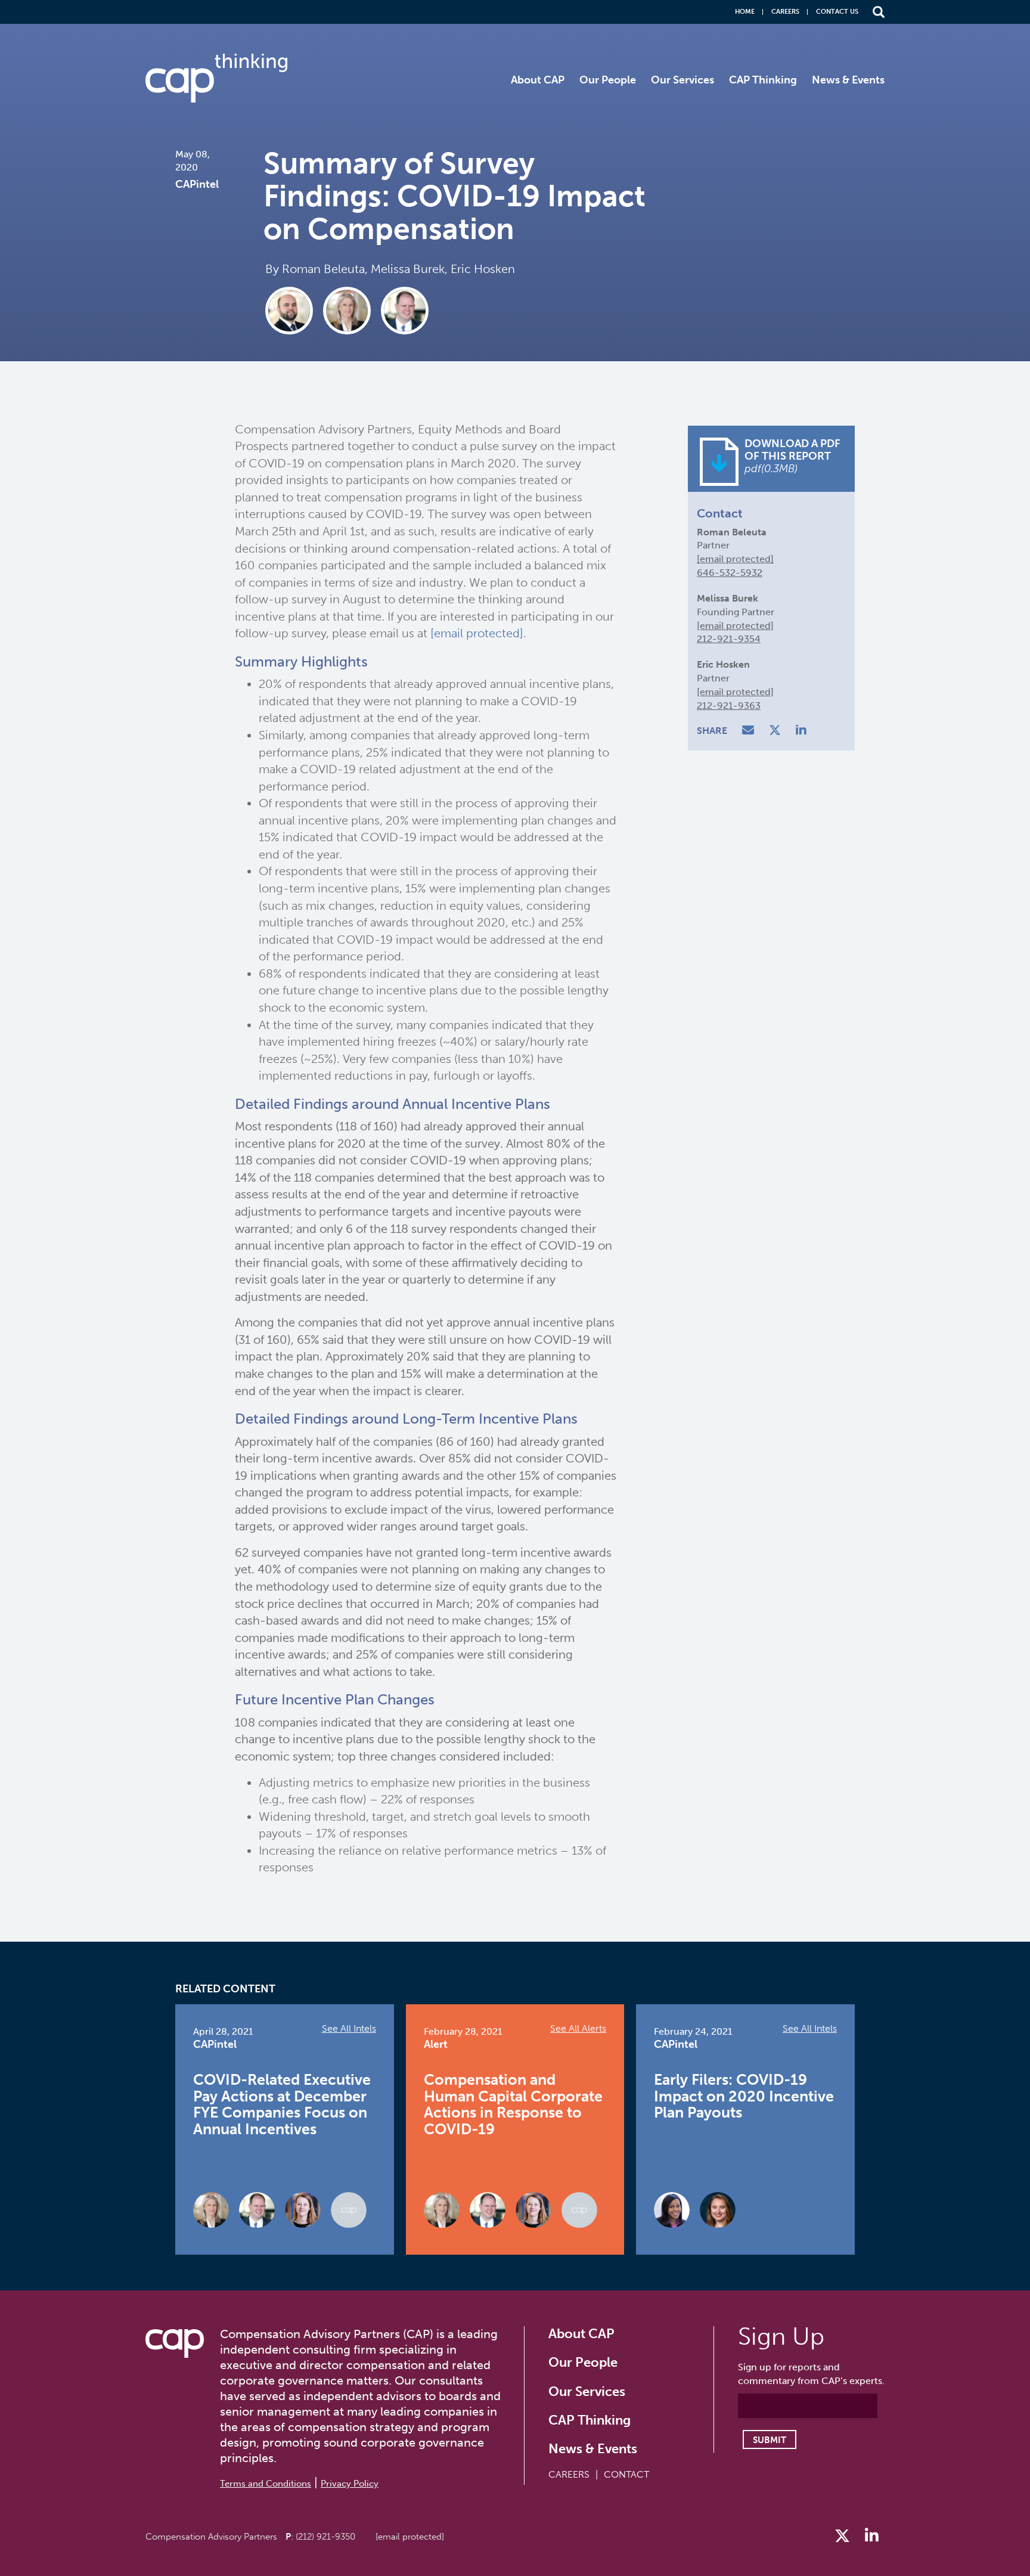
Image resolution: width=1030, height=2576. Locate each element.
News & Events (848, 80)
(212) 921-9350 (325, 2537)
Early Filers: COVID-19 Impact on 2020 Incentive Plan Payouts (744, 2096)
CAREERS (569, 2474)
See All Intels (349, 2028)
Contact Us (837, 12)
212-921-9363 (729, 706)
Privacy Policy (350, 2484)
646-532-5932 (730, 573)
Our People (608, 80)
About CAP (538, 80)
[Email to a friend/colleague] (750, 731)
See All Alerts (578, 2028)
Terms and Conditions (266, 2484)
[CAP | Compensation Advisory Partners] (216, 78)
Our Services (682, 80)
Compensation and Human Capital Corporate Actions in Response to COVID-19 (513, 2104)
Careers (785, 12)
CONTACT (626, 2474)
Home (745, 12)
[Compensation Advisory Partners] (175, 2343)
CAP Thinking (763, 80)
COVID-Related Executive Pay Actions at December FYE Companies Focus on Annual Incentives (282, 2104)
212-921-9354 (729, 639)
